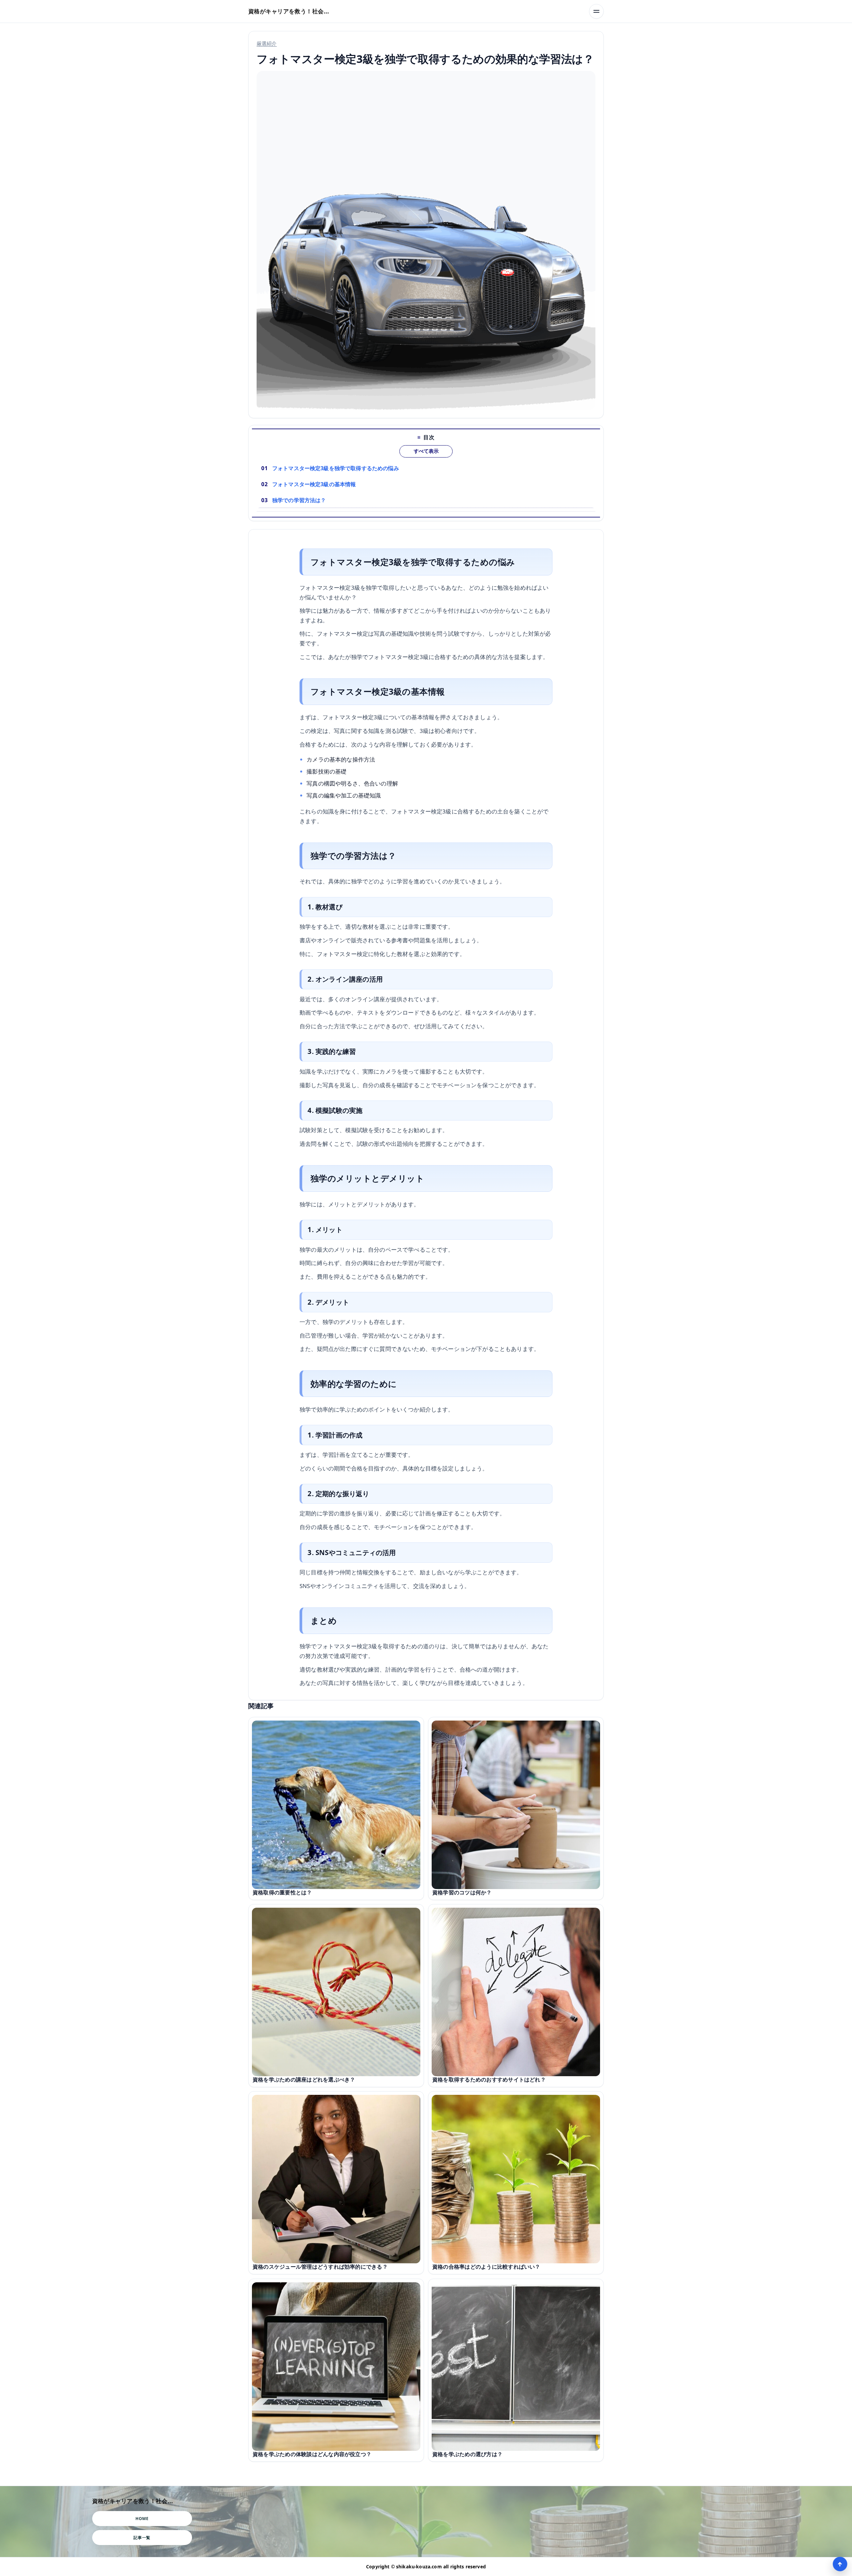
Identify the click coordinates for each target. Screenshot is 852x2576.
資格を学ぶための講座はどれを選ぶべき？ (304, 2080)
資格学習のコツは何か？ (462, 1892)
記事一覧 (142, 2538)
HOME (142, 2519)
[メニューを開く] (596, 11)
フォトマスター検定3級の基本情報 (314, 484)
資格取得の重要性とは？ (282, 1892)
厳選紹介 (267, 43)
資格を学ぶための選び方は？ (467, 2454)
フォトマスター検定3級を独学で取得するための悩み (336, 468)
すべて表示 (426, 451)
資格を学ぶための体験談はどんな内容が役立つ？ (312, 2454)
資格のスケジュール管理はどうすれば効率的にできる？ (320, 2267)
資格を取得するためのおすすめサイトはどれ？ (489, 2080)
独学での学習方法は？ (299, 500)
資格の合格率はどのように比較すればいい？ (486, 2267)
